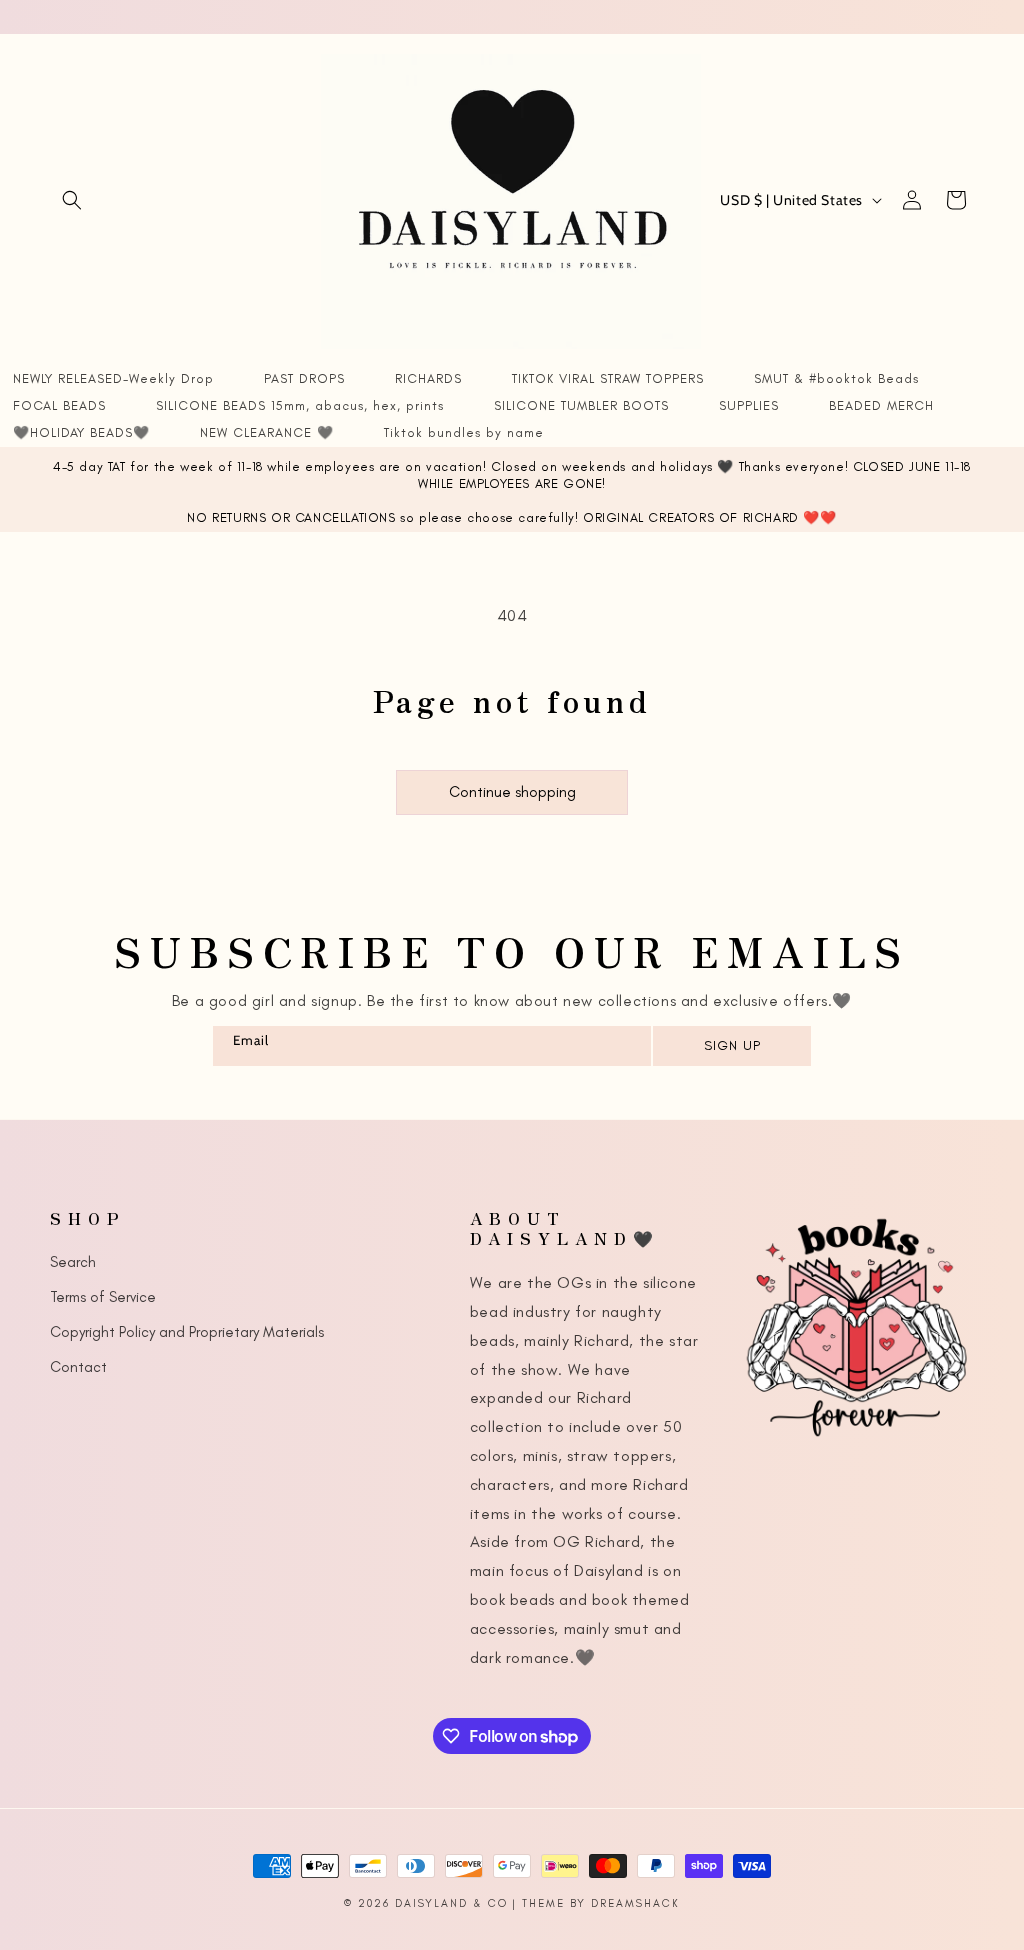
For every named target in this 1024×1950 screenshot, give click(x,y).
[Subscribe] (731, 1046)
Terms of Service (103, 1297)
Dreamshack (635, 1903)
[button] (72, 200)
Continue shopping (512, 792)
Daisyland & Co (451, 1903)
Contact (78, 1367)
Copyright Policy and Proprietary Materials (187, 1332)
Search (73, 1262)
